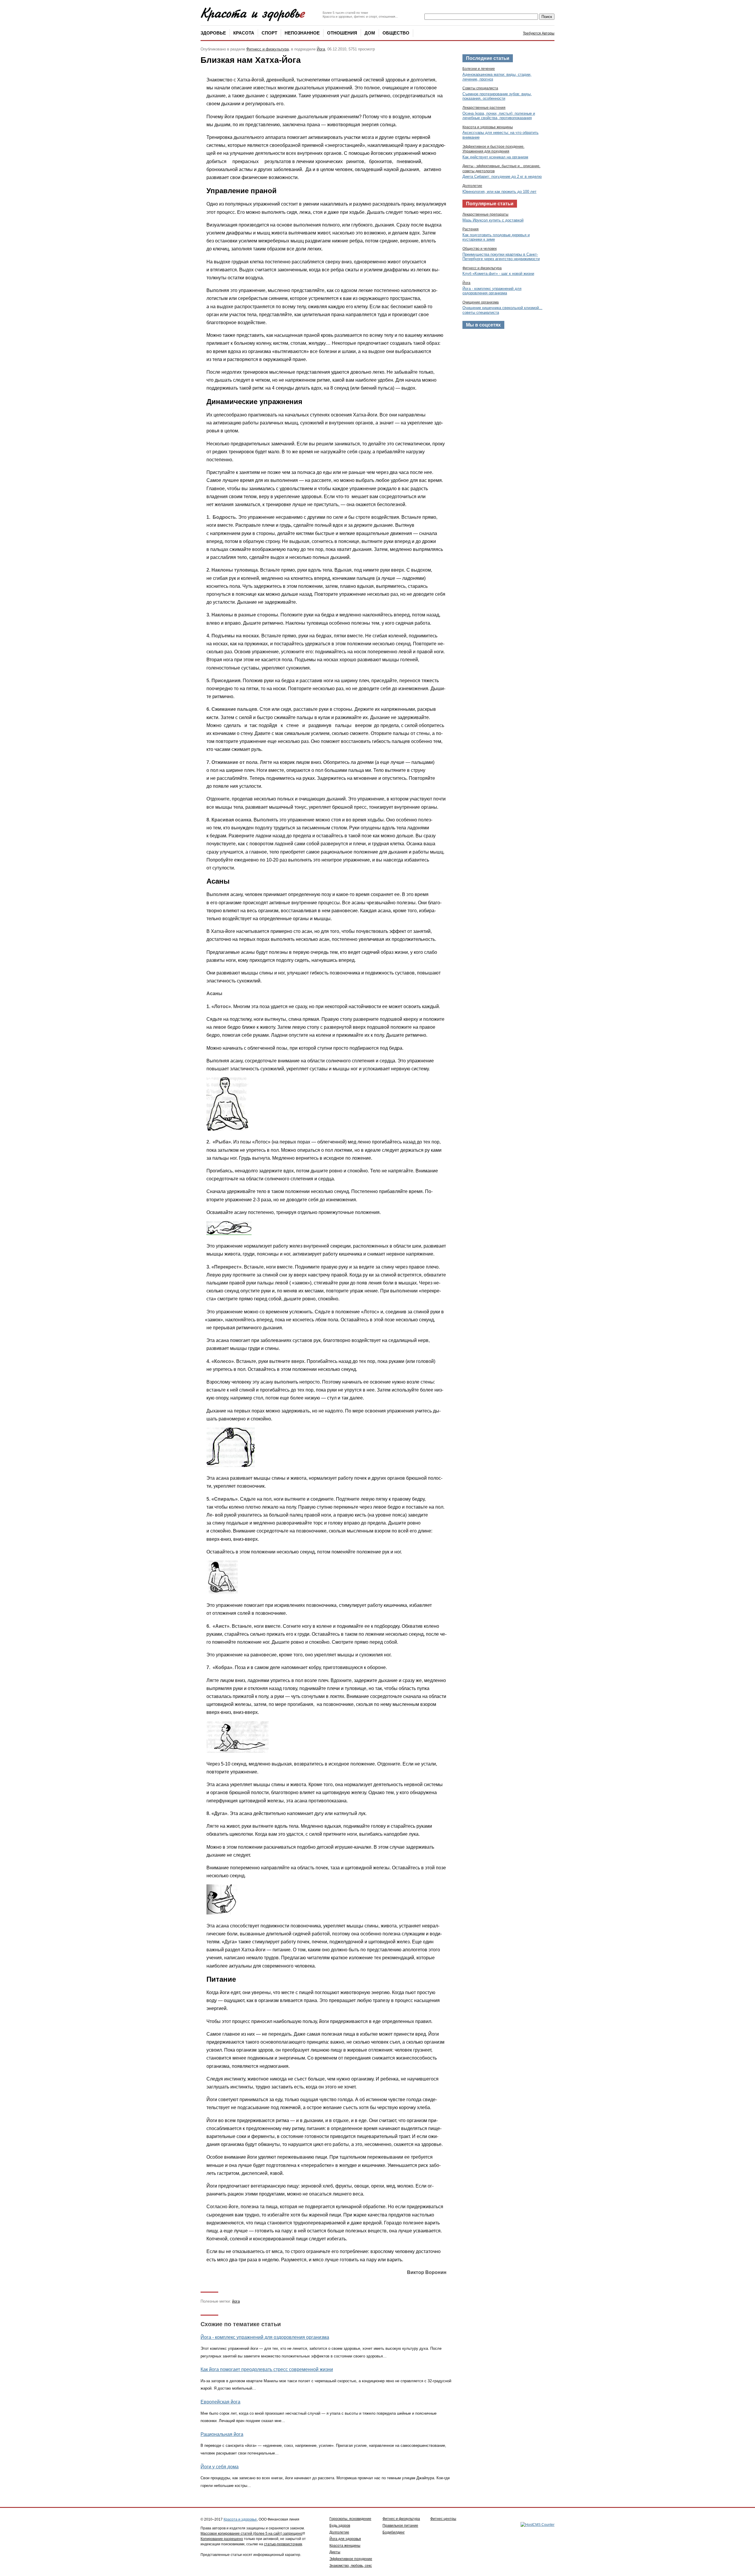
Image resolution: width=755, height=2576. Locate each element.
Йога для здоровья (345, 2539)
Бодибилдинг (394, 2532)
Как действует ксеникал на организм (495, 157)
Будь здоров (340, 2526)
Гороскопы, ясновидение (350, 2519)
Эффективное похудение (351, 2559)
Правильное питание (400, 2526)
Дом (370, 33)
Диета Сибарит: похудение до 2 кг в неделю (502, 177)
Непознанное (302, 33)
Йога (321, 49)
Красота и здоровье (240, 2519)
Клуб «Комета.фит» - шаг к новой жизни (498, 274)
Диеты (335, 2552)
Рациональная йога (222, 2434)
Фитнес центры (443, 2519)
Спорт (269, 33)
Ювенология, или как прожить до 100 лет (499, 192)
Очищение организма (481, 302)
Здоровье (213, 33)
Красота (244, 33)
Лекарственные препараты (485, 214)
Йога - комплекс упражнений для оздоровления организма (265, 2337)
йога (236, 2301)
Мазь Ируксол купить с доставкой (493, 220)
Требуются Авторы (539, 33)
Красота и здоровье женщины (488, 127)
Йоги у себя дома (220, 2467)
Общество (396, 33)
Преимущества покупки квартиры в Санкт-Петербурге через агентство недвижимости (501, 257)
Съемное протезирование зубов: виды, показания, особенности (497, 96)
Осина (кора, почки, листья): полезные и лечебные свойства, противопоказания (499, 116)
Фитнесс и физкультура (267, 49)
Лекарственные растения (484, 108)
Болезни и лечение (479, 69)
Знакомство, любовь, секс (351, 2566)
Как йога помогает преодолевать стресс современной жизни (267, 2369)
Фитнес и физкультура (401, 2519)
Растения (471, 229)
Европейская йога (220, 2402)
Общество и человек (480, 249)
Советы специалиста (480, 88)
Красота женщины (345, 2546)
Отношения (342, 33)
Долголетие (472, 186)
